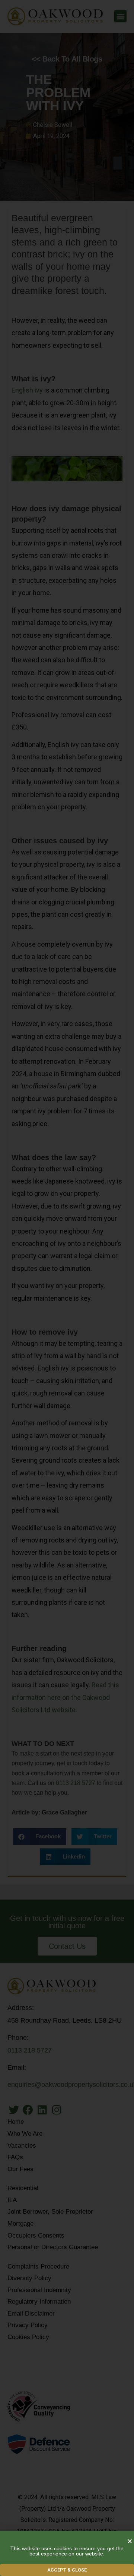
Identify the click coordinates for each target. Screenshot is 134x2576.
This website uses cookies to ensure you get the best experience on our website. (67, 2551)
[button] (67, 2570)
